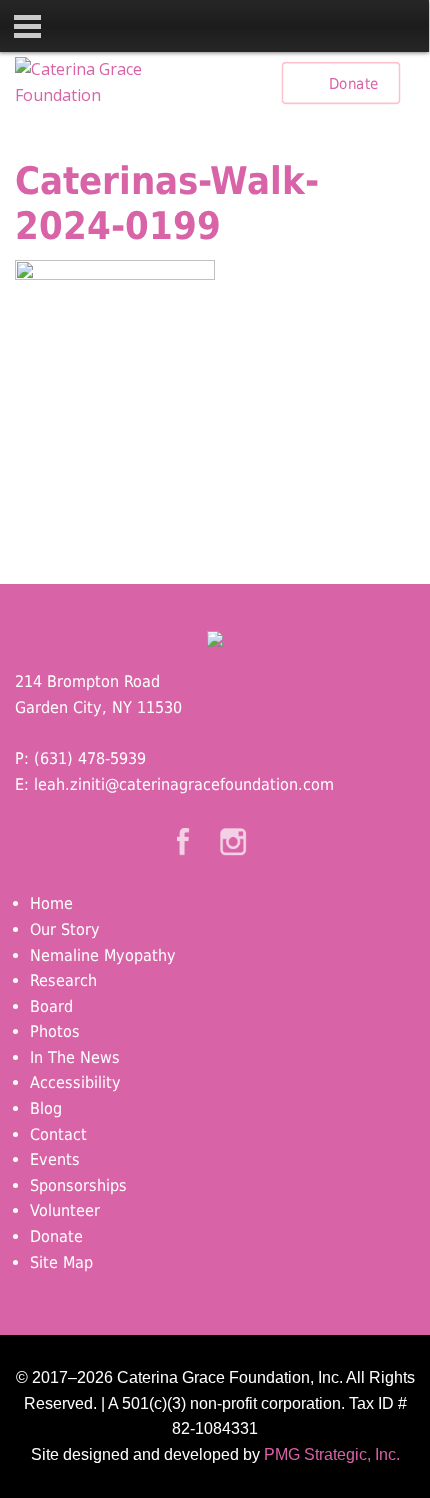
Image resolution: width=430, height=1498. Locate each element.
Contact (58, 1134)
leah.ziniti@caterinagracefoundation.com (184, 784)
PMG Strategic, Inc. (332, 1454)
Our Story (65, 929)
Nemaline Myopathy (103, 955)
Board (51, 1006)
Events (55, 1159)
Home (51, 903)
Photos (55, 1031)
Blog (46, 1108)
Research (63, 980)
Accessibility (75, 1082)
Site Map (61, 1262)
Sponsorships (78, 1185)
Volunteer (65, 1210)
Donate (353, 83)
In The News (75, 1057)
